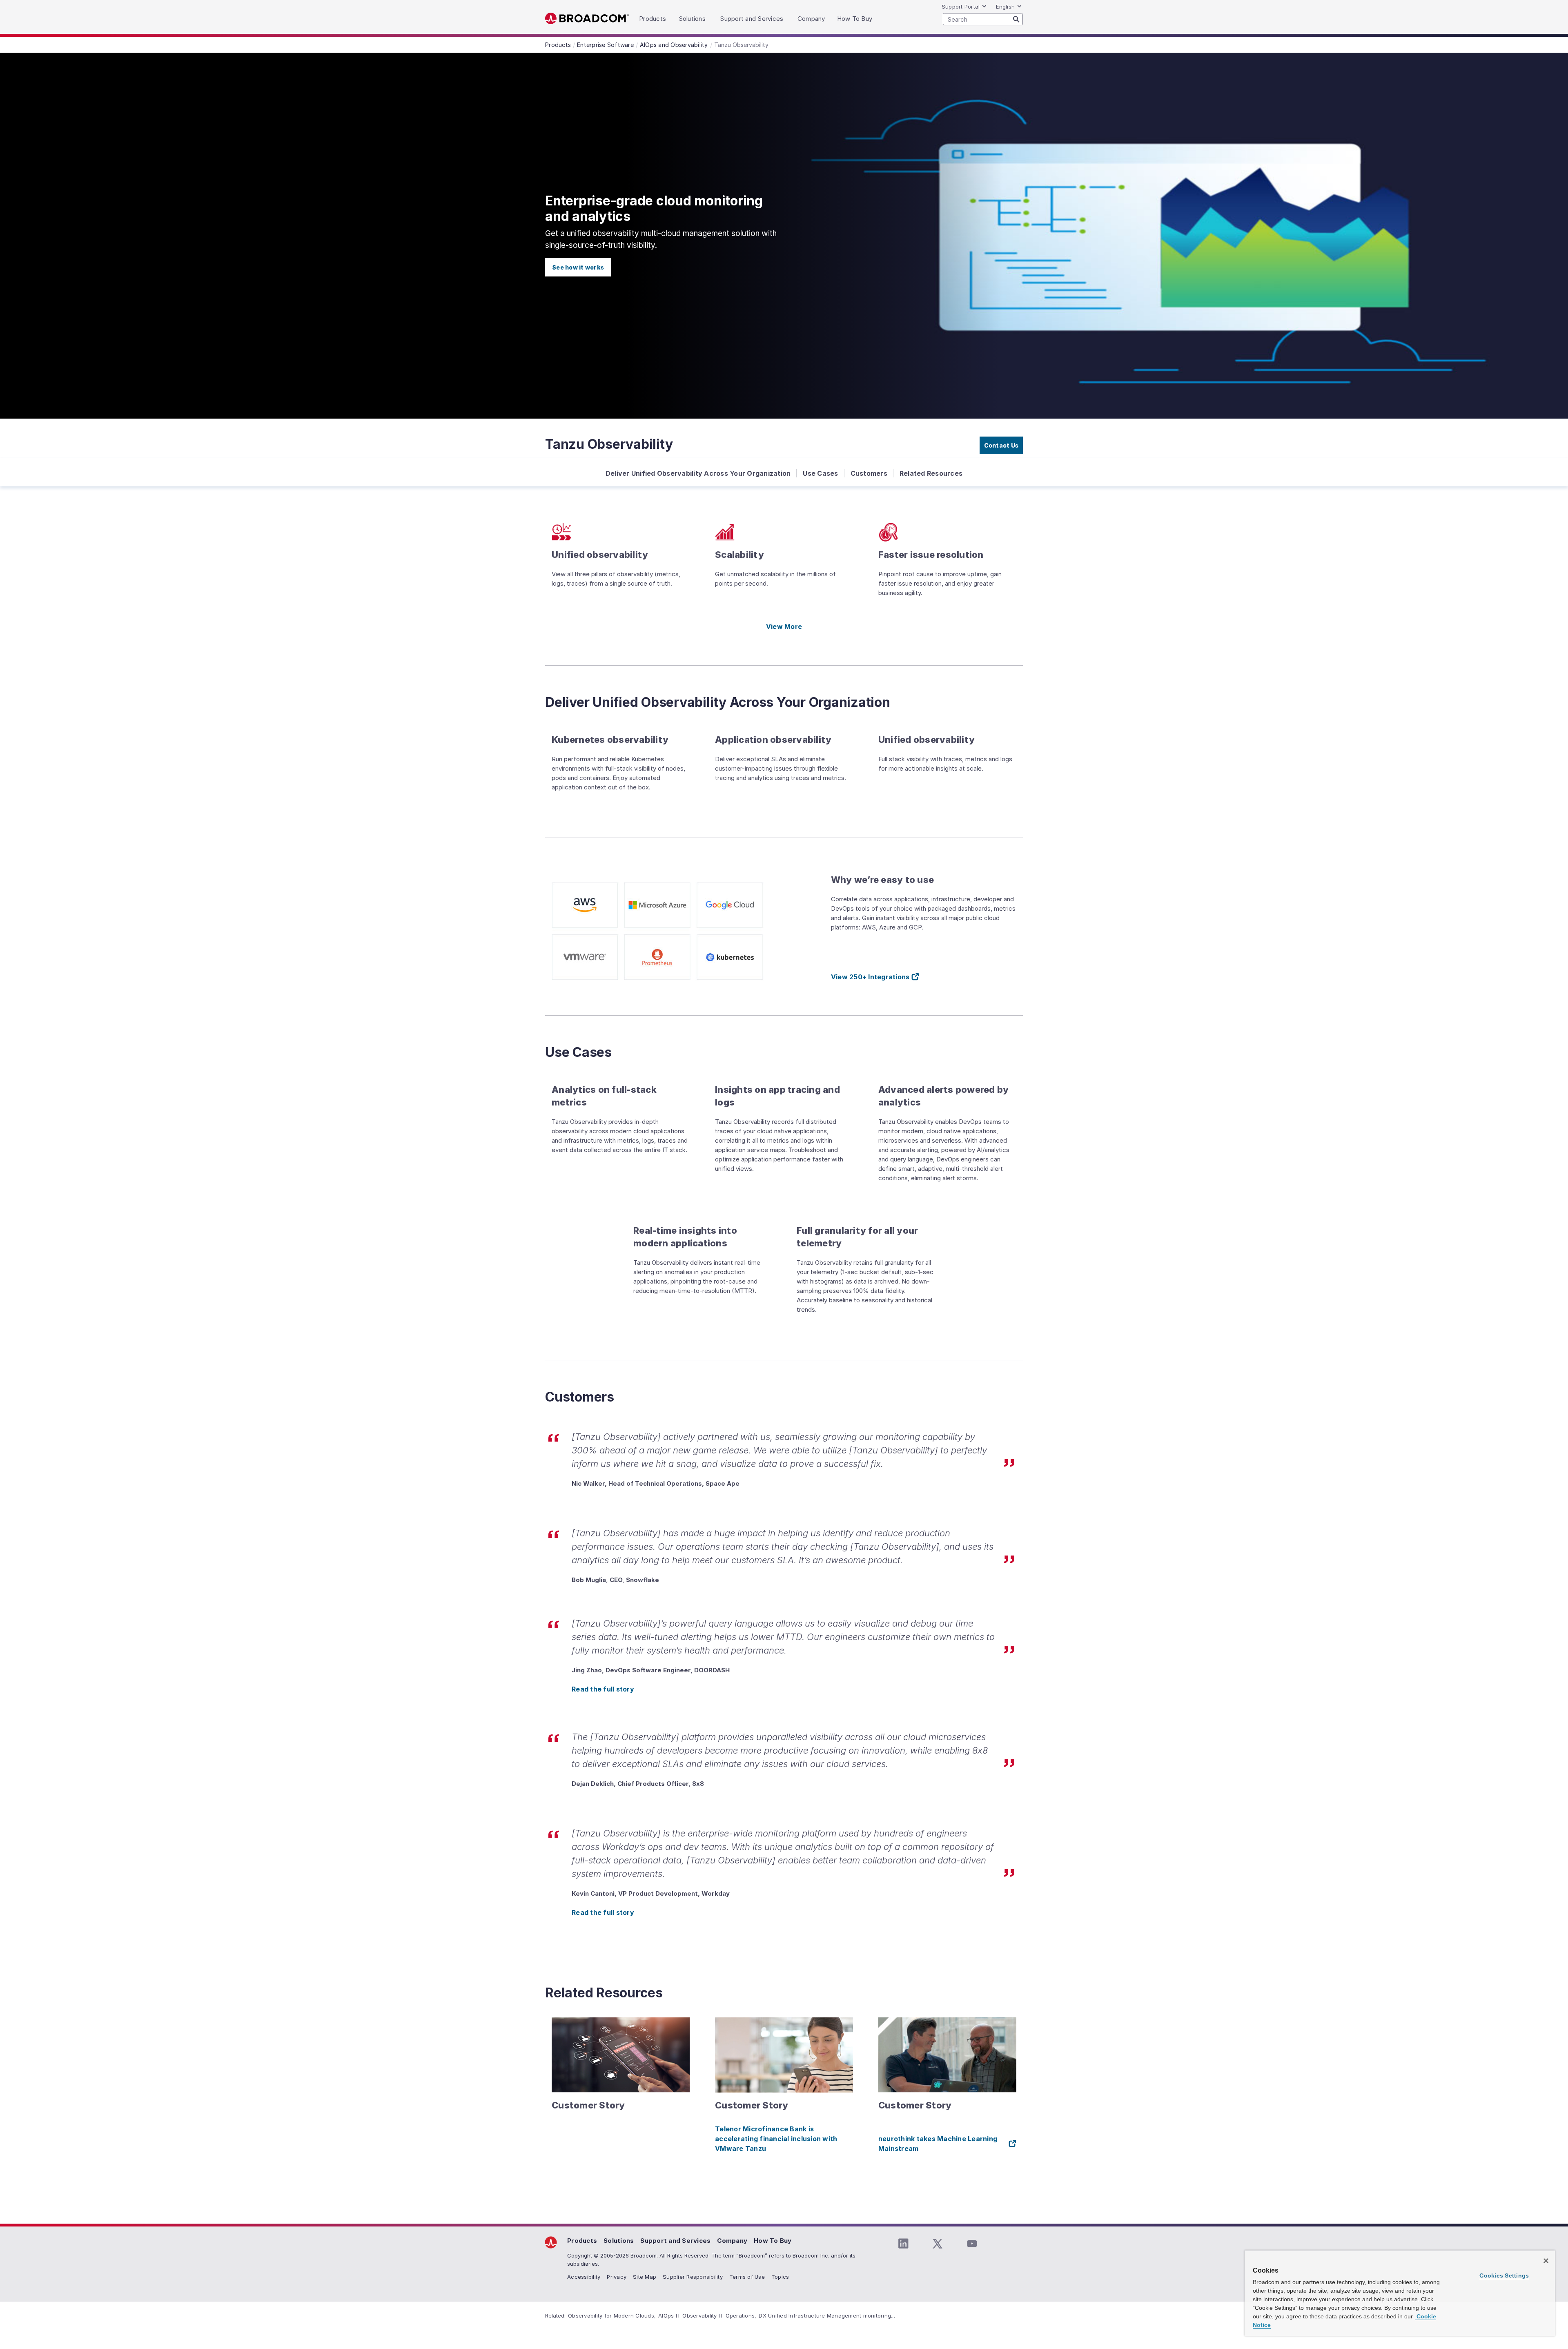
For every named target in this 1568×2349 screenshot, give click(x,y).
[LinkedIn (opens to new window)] (903, 2244)
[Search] (1016, 19)
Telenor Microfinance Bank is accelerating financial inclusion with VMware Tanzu (776, 2139)
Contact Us (1001, 445)
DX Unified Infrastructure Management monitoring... (827, 2316)
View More (784, 626)
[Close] (1546, 2261)
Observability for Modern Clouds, (612, 2316)
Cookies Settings (1504, 2275)
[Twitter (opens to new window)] (938, 2244)
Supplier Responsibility (693, 2277)
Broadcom (587, 19)
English (1005, 7)
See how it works (578, 267)
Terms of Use (747, 2277)
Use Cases (820, 473)
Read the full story (603, 1689)
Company (732, 2241)
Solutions (619, 2241)
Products (582, 2241)
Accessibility (584, 2277)
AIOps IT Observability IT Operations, (707, 2316)
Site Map (645, 2277)
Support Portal (961, 7)
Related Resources (931, 473)
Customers (869, 473)
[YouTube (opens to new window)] (972, 2244)
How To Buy (773, 2241)
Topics (780, 2277)
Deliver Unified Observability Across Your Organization (698, 473)
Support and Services (675, 2241)
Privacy (617, 2277)
